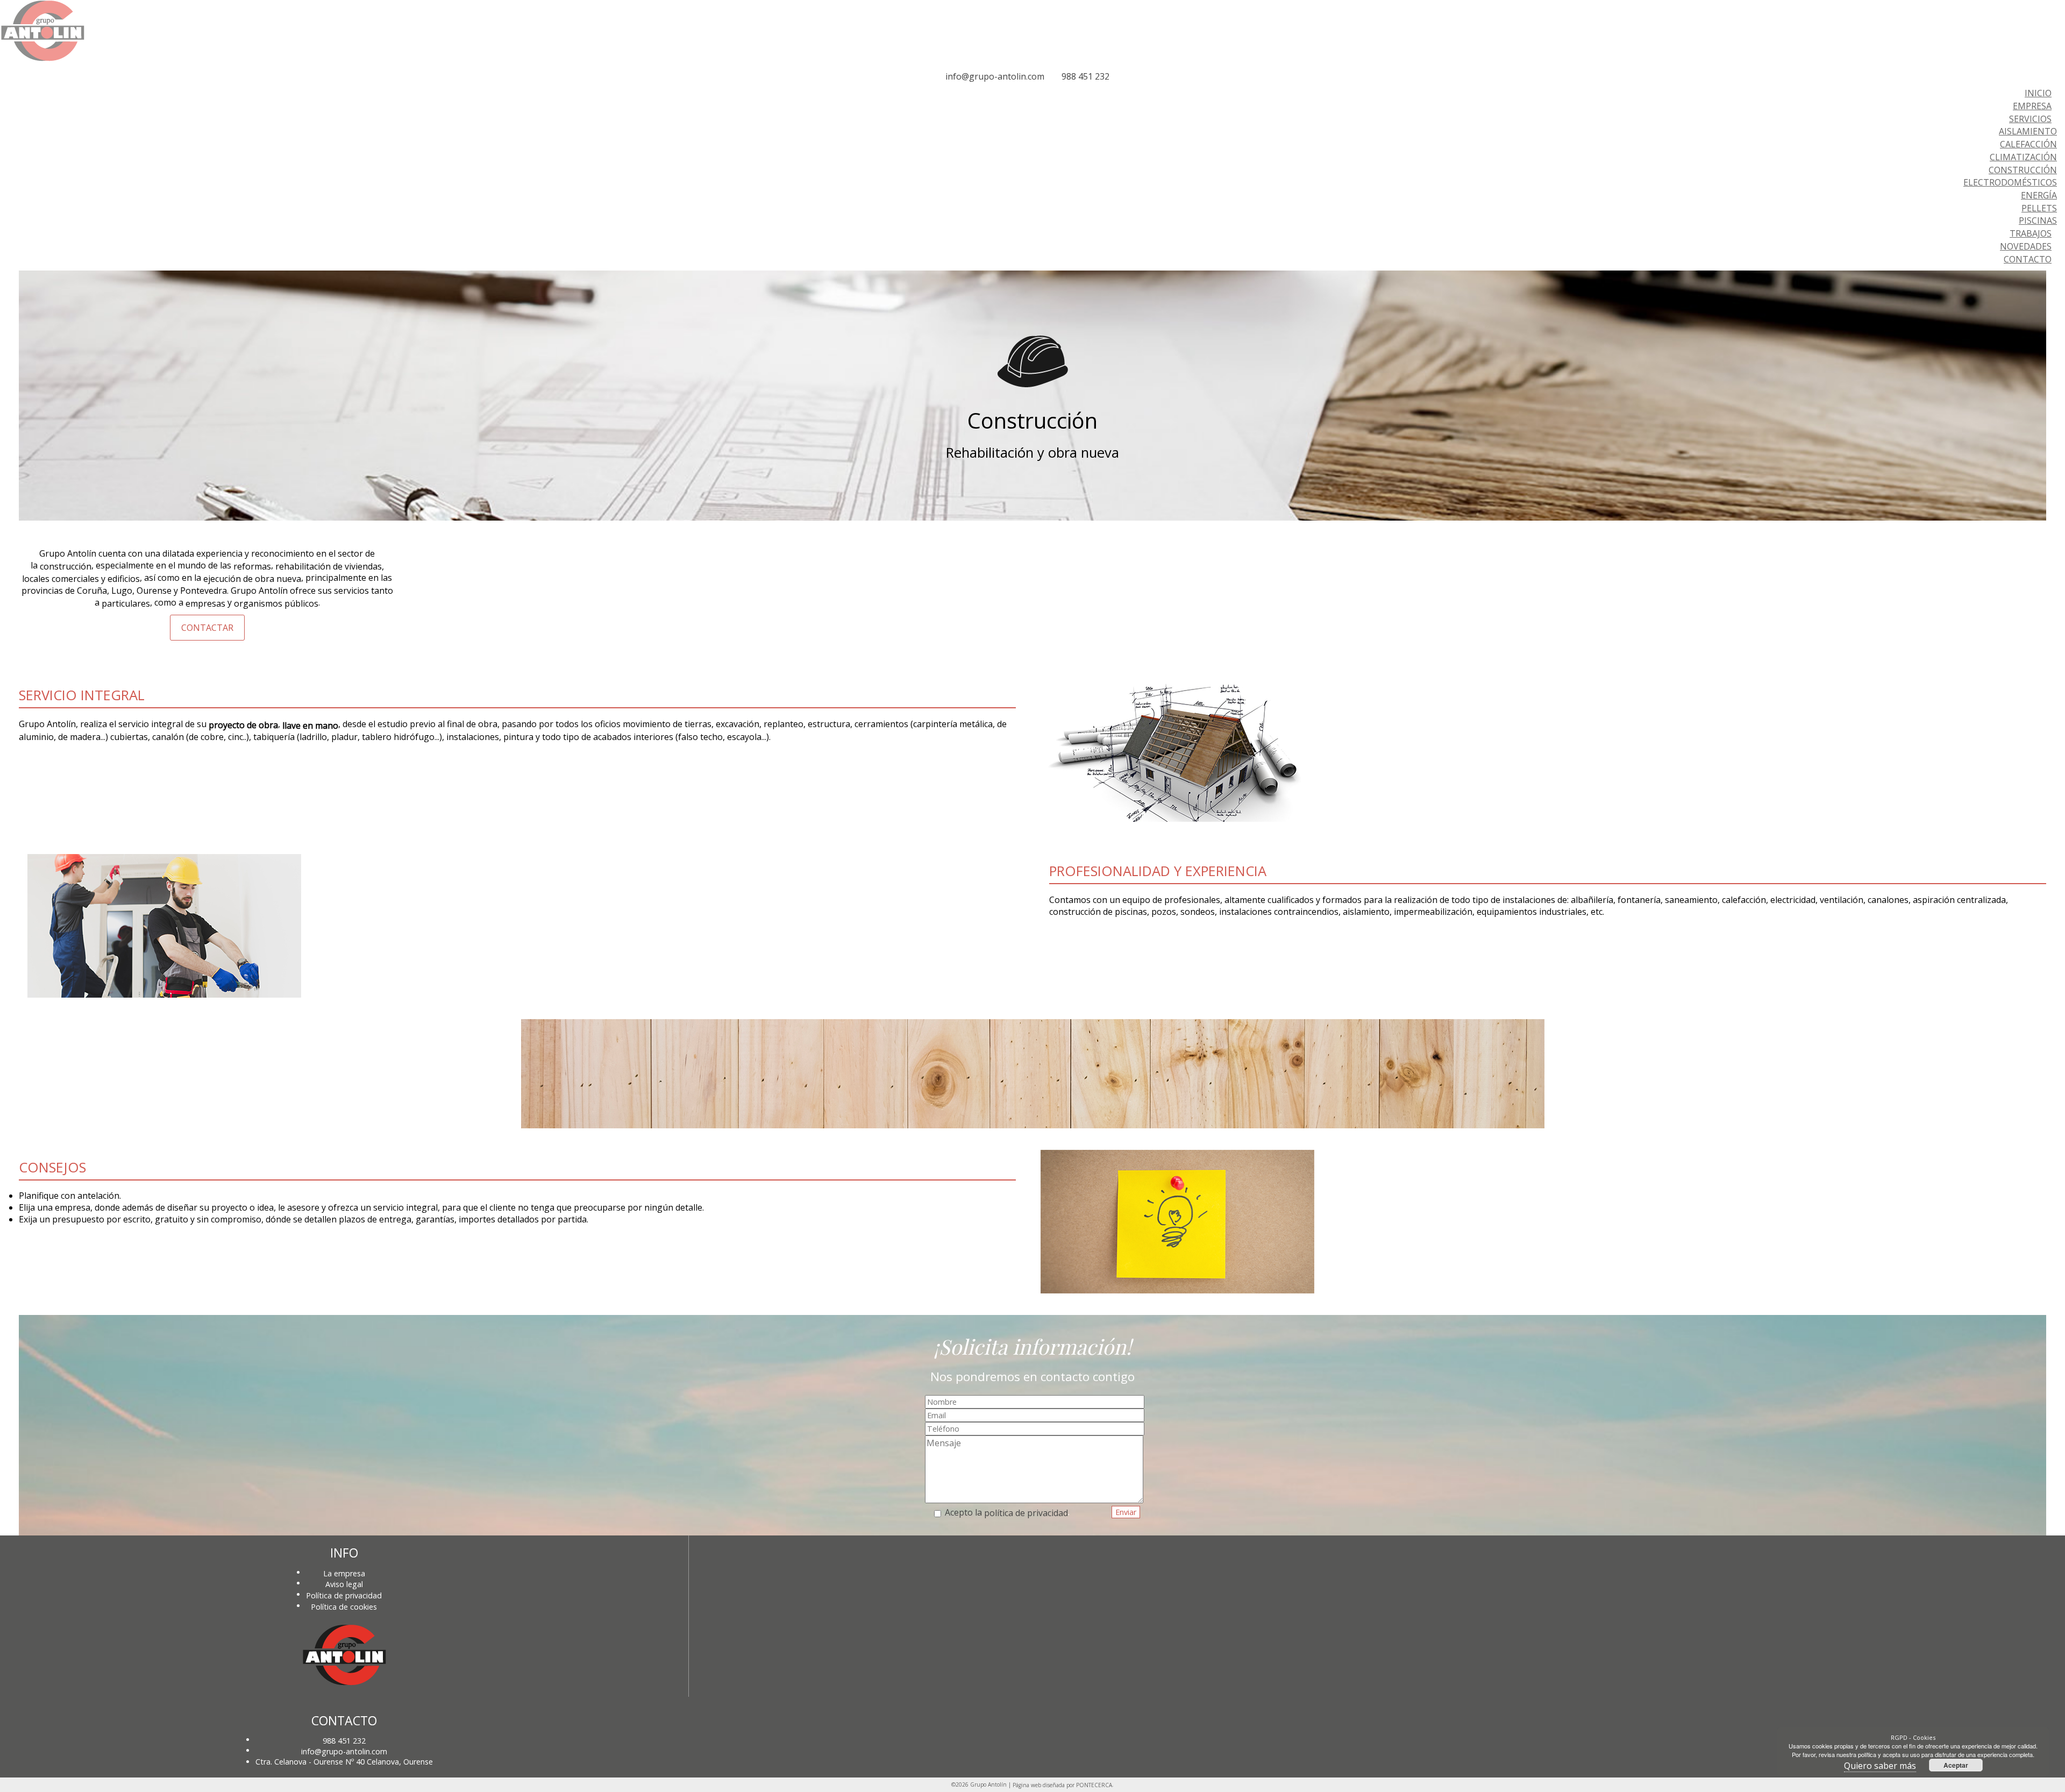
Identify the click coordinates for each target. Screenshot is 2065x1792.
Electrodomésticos (2010, 182)
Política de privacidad (344, 1595)
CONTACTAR (207, 628)
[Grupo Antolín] (42, 59)
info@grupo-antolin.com (995, 76)
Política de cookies (344, 1606)
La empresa (344, 1573)
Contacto (2028, 259)
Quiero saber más (1880, 1766)
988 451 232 (1085, 76)
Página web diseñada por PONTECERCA (1062, 1785)
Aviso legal (344, 1584)
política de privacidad (1026, 1513)
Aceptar (1956, 1765)
